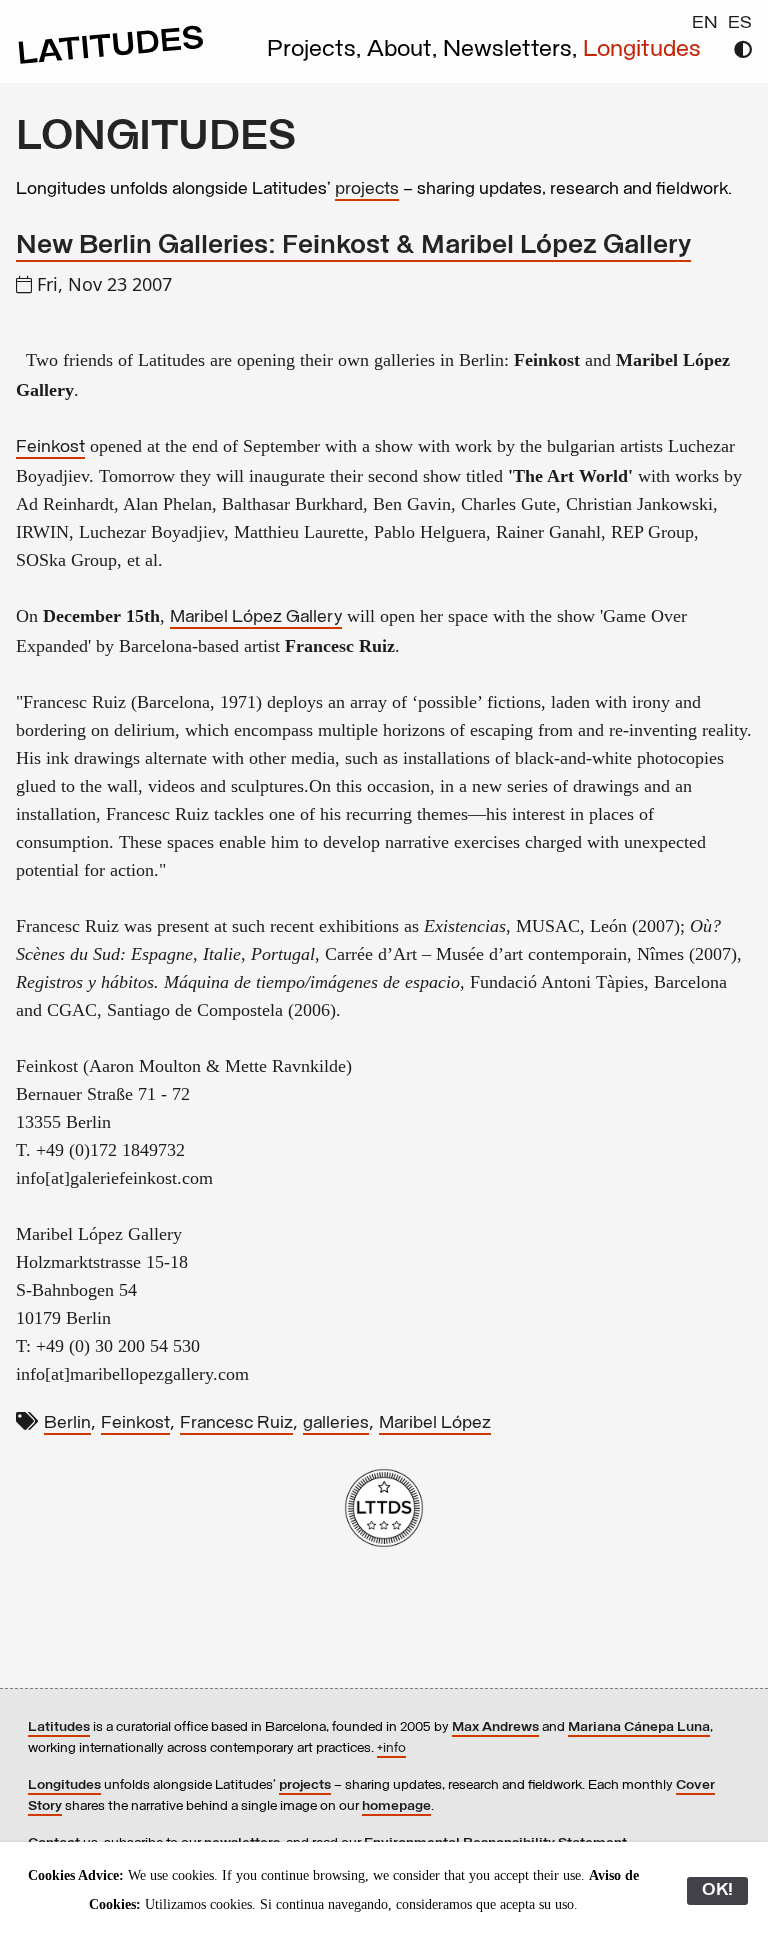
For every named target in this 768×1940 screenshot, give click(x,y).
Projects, (317, 50)
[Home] (111, 62)
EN (705, 24)
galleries (336, 1424)
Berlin (67, 1424)
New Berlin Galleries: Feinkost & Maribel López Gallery (353, 246)
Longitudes (642, 50)
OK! (717, 1891)
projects (367, 190)
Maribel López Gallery (256, 618)
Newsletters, (513, 50)
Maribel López (435, 1424)
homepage (396, 1806)
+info (391, 1748)
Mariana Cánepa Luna (639, 1727)
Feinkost (50, 448)
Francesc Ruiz (236, 1424)
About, (405, 50)
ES (740, 24)
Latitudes (59, 1727)
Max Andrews (495, 1727)
